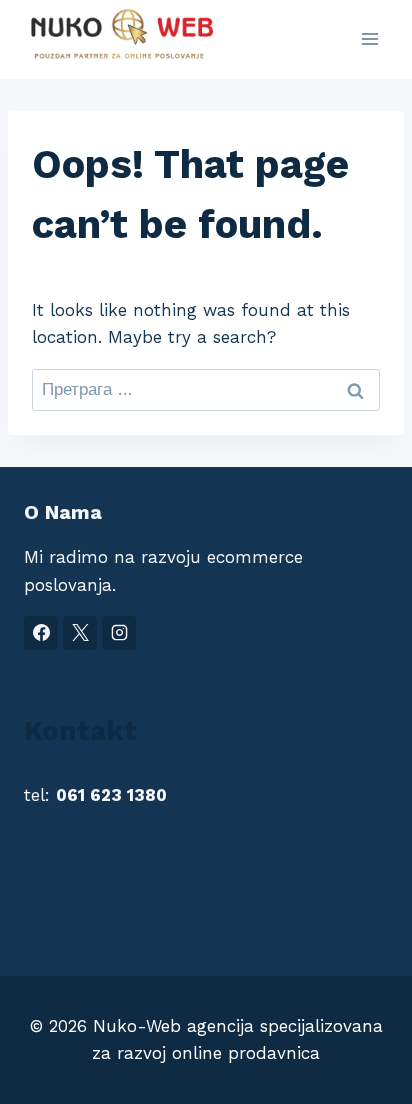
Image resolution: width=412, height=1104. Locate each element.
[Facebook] (41, 633)
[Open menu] (369, 39)
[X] (80, 633)
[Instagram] (119, 633)
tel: (95, 795)
